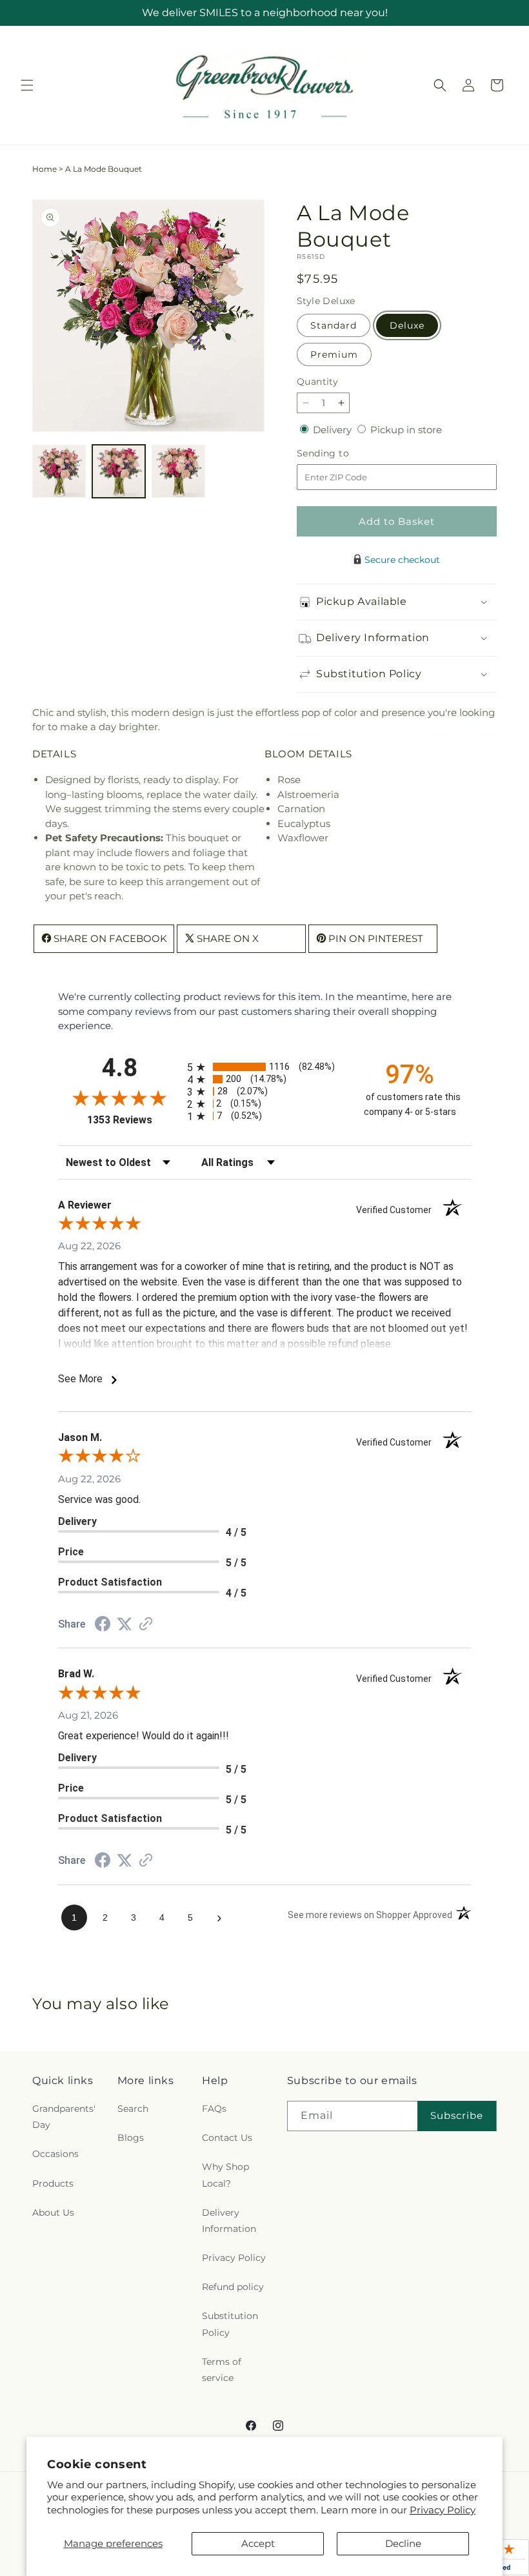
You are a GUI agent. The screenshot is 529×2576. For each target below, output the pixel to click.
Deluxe (407, 325)
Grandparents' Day (64, 2117)
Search (133, 2109)
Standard (334, 325)
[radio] (264, 1067)
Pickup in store (406, 430)
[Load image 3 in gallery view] (178, 472)
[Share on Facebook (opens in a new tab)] (103, 1625)
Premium (334, 354)
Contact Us (227, 2138)
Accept (258, 2543)
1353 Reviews (134, 1120)
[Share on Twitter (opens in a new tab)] (125, 1624)
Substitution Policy (230, 2324)
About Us (53, 2213)
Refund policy (233, 2287)
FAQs (214, 2109)
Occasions (55, 2154)
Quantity (317, 382)
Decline (403, 2543)
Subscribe (457, 2115)
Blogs (131, 2138)
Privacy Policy (443, 2510)
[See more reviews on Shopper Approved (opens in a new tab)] (146, 1625)
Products (53, 2183)
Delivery (334, 430)
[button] (27, 85)
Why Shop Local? (225, 2175)
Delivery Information (229, 2221)
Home (45, 169)
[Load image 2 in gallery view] (119, 472)
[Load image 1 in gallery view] (59, 472)
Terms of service (222, 2370)
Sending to (342, 454)
